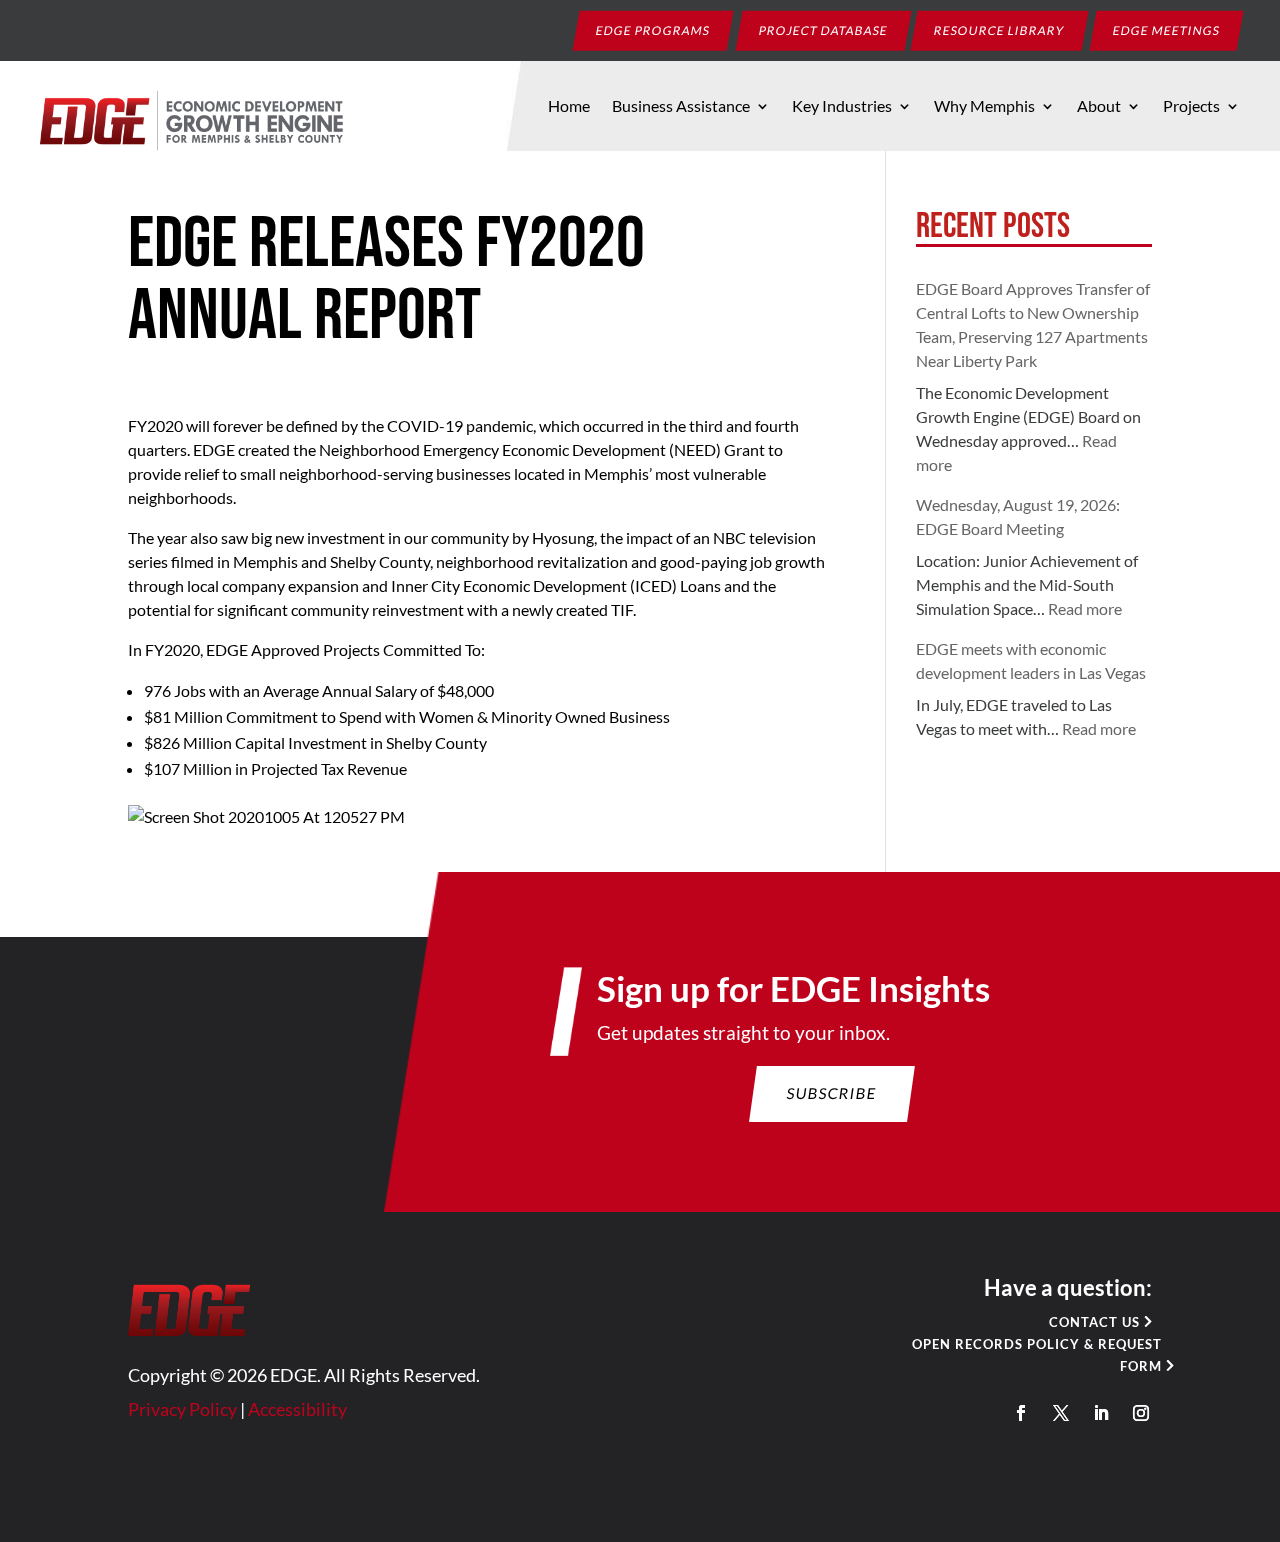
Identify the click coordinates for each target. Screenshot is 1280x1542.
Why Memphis (984, 107)
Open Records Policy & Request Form (1037, 1355)
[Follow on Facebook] (1021, 1413)
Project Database (824, 29)
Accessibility (297, 1409)
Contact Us (1094, 1322)
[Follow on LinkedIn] (1101, 1413)
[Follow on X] (1061, 1413)
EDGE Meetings (1167, 29)
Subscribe (832, 1093)
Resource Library (1000, 29)
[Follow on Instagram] (1141, 1413)
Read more (1085, 608)
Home (569, 107)
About (1099, 107)
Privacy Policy (182, 1409)
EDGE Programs (653, 29)
